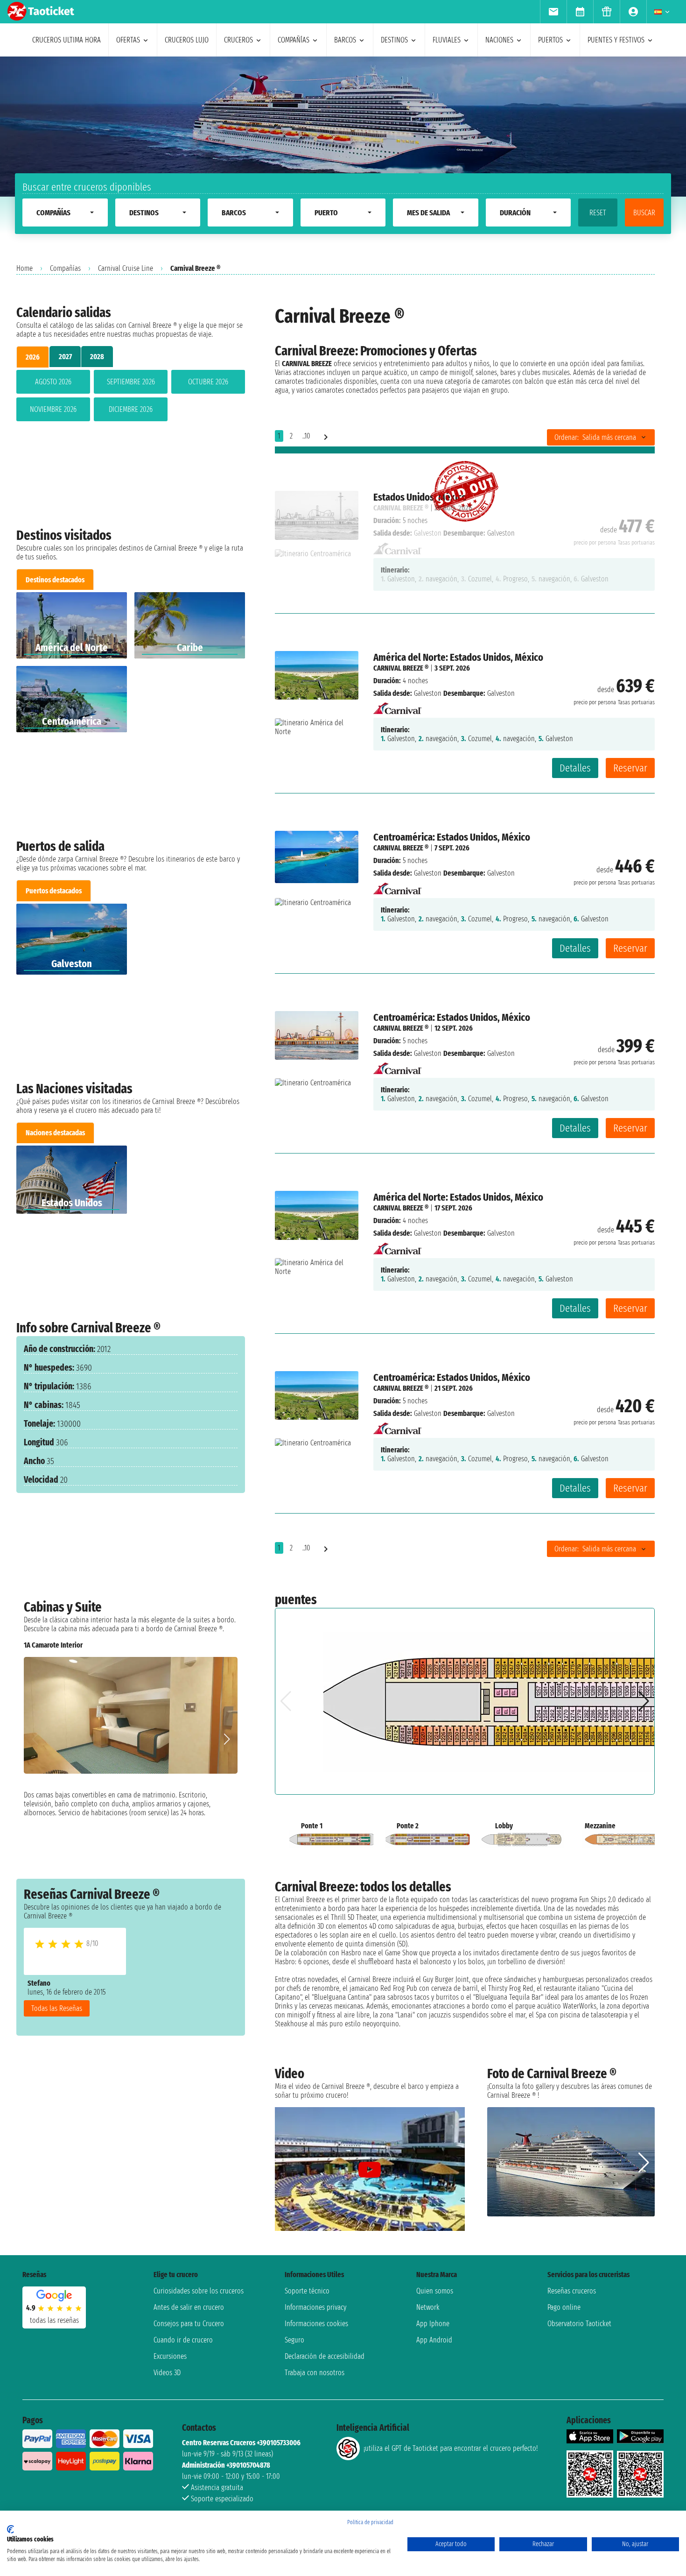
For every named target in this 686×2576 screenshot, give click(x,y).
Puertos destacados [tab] (54, 891)
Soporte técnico (307, 2291)
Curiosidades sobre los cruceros (199, 2291)
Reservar (630, 768)
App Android (434, 2340)
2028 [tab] (97, 357)
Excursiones (170, 2356)
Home (24, 268)
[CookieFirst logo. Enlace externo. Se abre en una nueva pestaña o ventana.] (10, 2529)
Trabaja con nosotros (315, 2373)
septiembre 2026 (131, 382)
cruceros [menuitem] (238, 40)
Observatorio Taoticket (579, 2324)
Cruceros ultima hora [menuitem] (66, 40)
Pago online (564, 2307)
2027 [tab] (65, 357)
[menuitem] (553, 12)
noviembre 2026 (53, 409)
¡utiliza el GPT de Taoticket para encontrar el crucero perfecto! (451, 2448)
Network (428, 2307)
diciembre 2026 (131, 409)
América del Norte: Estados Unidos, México (458, 657)
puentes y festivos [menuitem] (616, 40)
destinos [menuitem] (394, 40)
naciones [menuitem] (499, 40)
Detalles (575, 768)
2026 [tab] (33, 357)
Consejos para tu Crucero (189, 2324)
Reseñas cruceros (572, 2291)
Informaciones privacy (315, 2307)
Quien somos (435, 2291)
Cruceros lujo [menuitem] (187, 40)
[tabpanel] (131, 397)
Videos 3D (167, 2373)
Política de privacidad (370, 2522)
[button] (227, 1739)
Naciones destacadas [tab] (55, 1133)
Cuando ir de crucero (183, 2340)
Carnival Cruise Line (126, 268)
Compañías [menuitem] (294, 40)
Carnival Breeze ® (401, 668)
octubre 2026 (208, 382)
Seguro (294, 2340)
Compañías (65, 268)
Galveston (428, 693)
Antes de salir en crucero (189, 2307)
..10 (306, 436)
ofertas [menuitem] (128, 40)
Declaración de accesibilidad (325, 2356)
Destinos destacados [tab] (55, 580)
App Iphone (433, 2324)
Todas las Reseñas (57, 2008)
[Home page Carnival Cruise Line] (397, 706)
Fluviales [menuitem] (447, 40)
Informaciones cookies (316, 2324)
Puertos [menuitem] (550, 40)
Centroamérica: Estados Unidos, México (452, 837)
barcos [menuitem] (345, 40)
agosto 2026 (53, 382)
